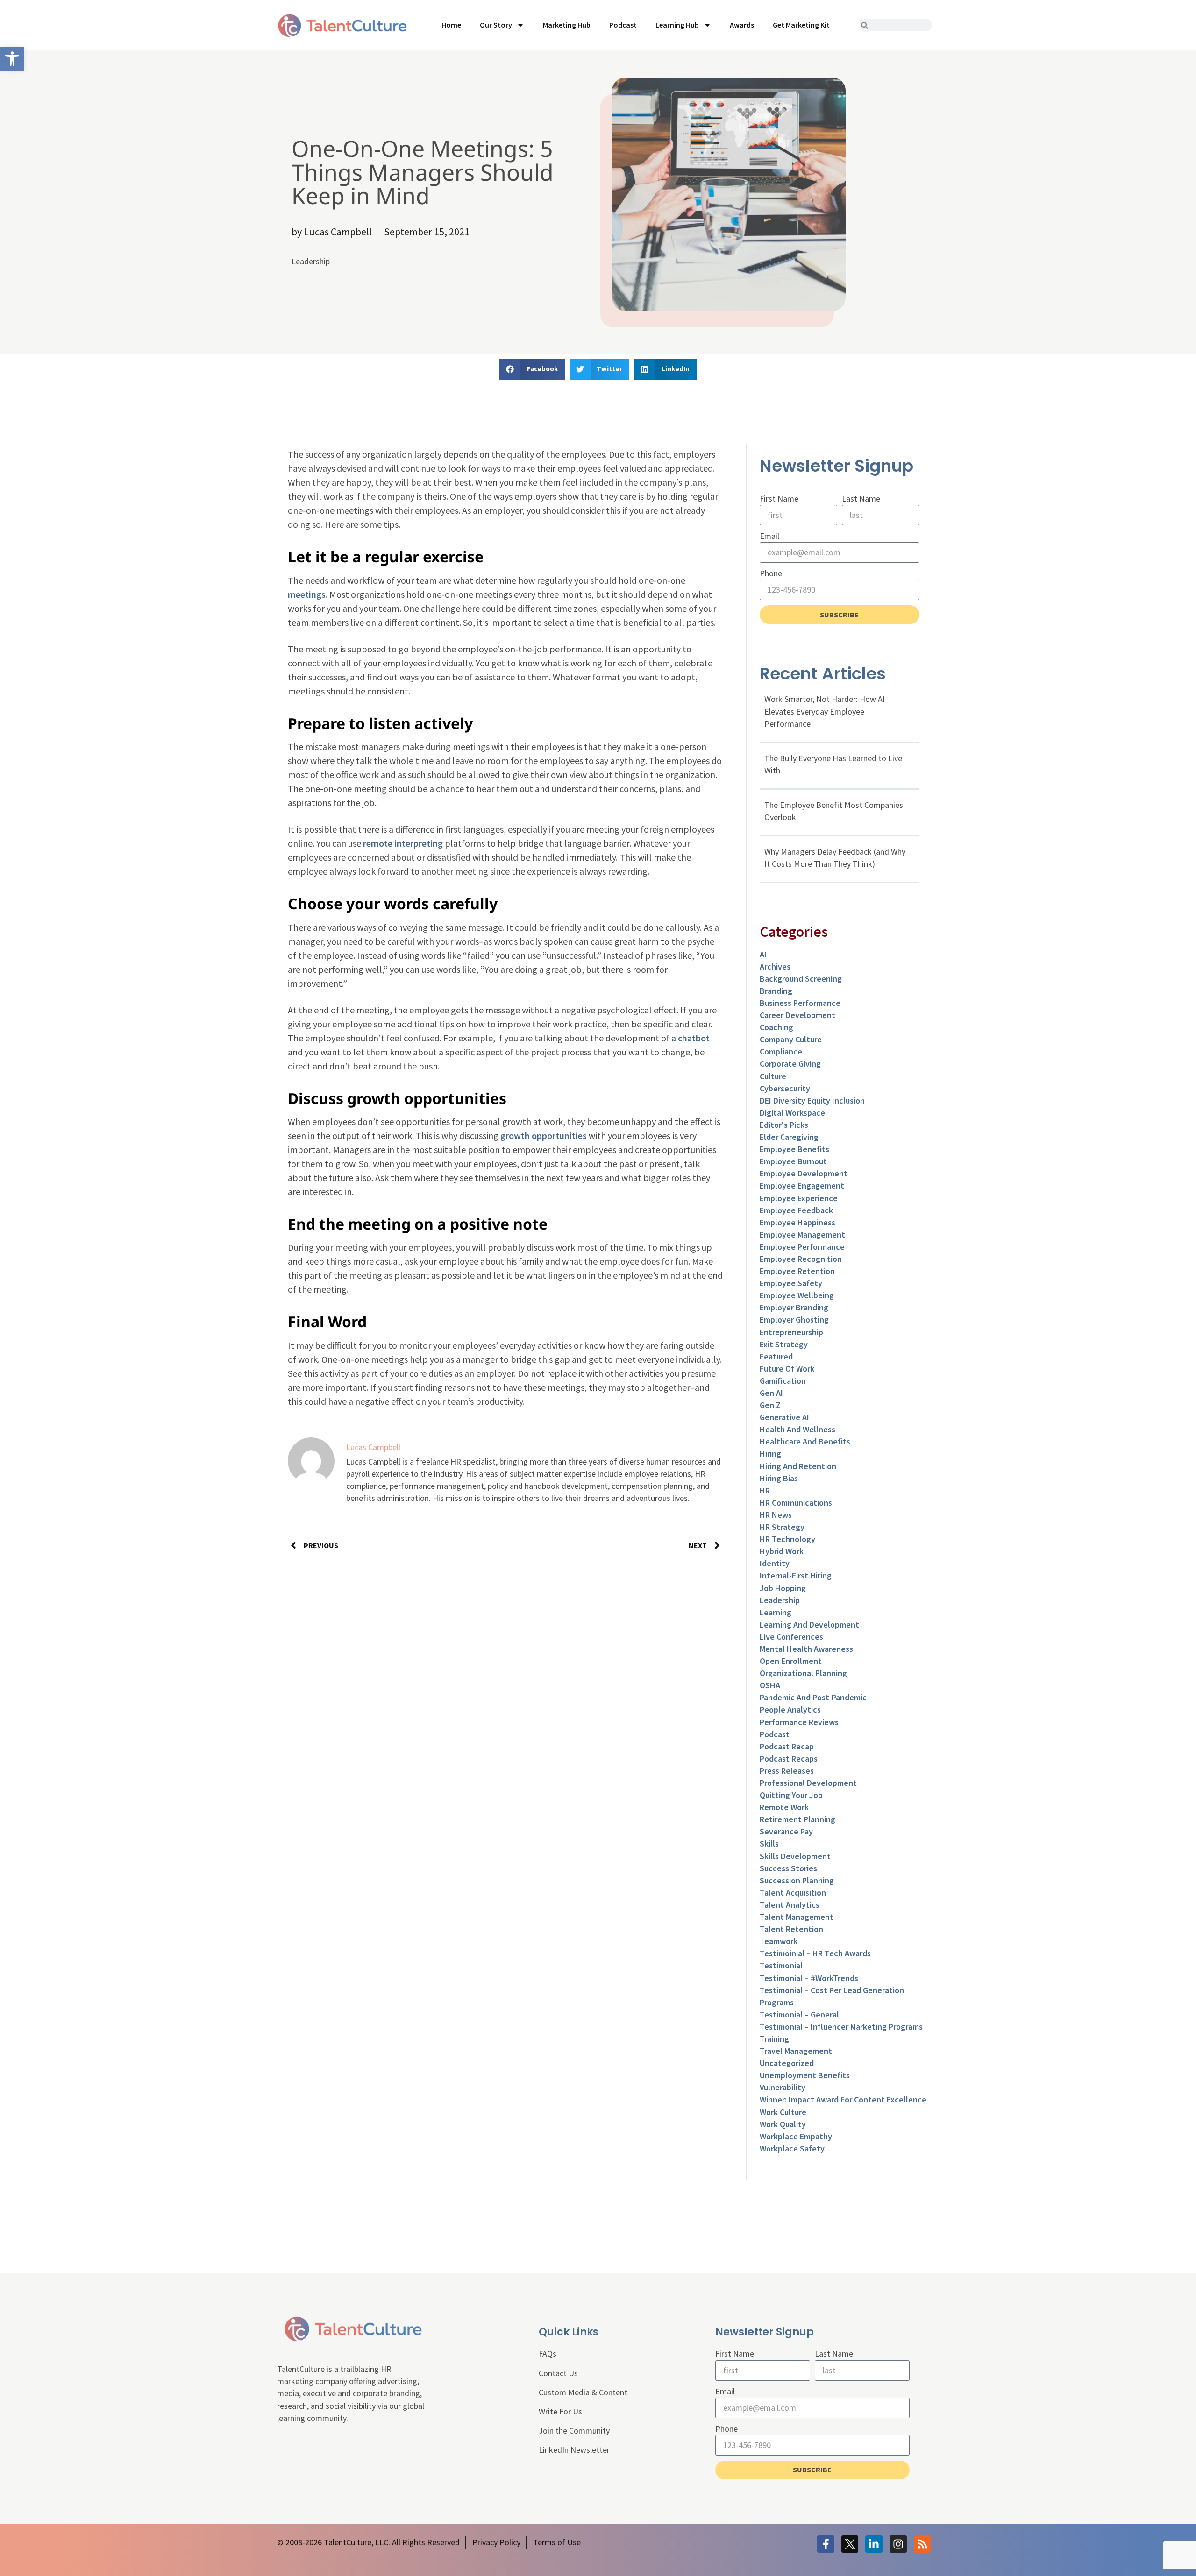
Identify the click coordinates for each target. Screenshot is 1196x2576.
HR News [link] (776, 1515)
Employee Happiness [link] (797, 1222)
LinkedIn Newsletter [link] (574, 2450)
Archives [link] (775, 966)
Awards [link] (742, 25)
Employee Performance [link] (802, 1247)
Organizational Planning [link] (803, 1673)
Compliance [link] (781, 1051)
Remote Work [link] (784, 1807)
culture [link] (773, 1076)
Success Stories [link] (788, 1868)
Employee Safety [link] (791, 1283)
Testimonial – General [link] (799, 2014)
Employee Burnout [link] (793, 1161)
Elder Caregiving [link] (789, 1137)
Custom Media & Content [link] (583, 2392)
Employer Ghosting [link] (794, 1320)
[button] (532, 369)
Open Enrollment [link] (791, 1661)
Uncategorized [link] (787, 2063)
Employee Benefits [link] (794, 1149)
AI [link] (763, 954)
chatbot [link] (694, 1038)
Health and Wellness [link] (797, 1429)
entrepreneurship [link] (791, 1332)
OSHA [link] (770, 1685)
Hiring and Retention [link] (798, 1466)
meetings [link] (307, 594)
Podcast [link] (623, 25)
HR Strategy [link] (782, 1527)
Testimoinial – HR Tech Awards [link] (815, 1953)
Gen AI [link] (771, 1393)
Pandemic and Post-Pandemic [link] (813, 1697)
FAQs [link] (548, 2353)
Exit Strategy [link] (784, 1344)
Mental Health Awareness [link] (806, 1649)
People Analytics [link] (790, 1709)
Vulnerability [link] (783, 2087)
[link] (12, 59)
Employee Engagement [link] (802, 1185)
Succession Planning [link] (797, 1880)
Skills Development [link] (795, 1856)
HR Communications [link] (796, 1503)
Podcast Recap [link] (787, 1746)
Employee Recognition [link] (801, 1259)
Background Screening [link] (801, 979)
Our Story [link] (496, 25)
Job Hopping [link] (783, 1588)
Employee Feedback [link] (796, 1210)
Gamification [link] (783, 1381)
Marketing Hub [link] (567, 25)
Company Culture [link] (791, 1039)
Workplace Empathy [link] (796, 2136)
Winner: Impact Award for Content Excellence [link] (843, 2099)
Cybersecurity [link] (785, 1088)
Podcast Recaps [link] (789, 1759)
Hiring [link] (770, 1454)
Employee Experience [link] (799, 1198)
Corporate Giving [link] (790, 1064)
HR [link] (765, 1490)
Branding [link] (776, 991)
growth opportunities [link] (544, 1136)
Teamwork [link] (779, 1941)
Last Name (861, 499)
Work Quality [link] (783, 2124)
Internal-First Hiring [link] (796, 1575)
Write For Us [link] (560, 2411)
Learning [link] (776, 1612)
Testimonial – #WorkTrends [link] (809, 1978)
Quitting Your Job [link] (791, 1795)
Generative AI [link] (784, 1417)
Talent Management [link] (797, 1917)
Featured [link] (776, 1356)
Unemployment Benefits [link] (805, 2075)
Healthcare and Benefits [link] (805, 1441)
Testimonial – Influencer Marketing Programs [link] (841, 2027)
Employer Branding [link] (794, 1307)
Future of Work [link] (787, 1369)
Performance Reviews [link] (799, 1722)
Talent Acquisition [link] (793, 1893)
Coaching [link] (776, 1027)
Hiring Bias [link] (779, 1478)
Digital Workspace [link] (792, 1113)
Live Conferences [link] (791, 1637)
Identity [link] (775, 1563)
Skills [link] (769, 1844)
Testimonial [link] (781, 1965)
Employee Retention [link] (797, 1271)
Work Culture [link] (783, 2112)
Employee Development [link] (804, 1173)
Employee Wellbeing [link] (797, 1295)
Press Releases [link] (787, 1771)
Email (769, 536)
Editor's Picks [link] (784, 1125)
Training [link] (774, 2039)
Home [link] (451, 25)
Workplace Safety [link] (792, 2148)
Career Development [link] (797, 1015)
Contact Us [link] (558, 2373)
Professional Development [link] (808, 1783)
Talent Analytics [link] (790, 1905)
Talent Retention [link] (791, 1929)
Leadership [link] (311, 261)
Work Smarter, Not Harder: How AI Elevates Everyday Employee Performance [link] (825, 711)
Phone (771, 573)
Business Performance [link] (800, 1003)
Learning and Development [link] (809, 1624)
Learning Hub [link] (677, 25)
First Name (779, 499)
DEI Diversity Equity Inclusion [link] (812, 1100)
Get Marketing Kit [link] (801, 25)
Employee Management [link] (802, 1235)
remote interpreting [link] (403, 843)
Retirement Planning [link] (797, 1819)
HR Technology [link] (787, 1539)
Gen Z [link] (770, 1405)
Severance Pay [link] (786, 1831)
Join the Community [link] (574, 2431)
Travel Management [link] (796, 2051)
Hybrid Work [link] (782, 1551)
